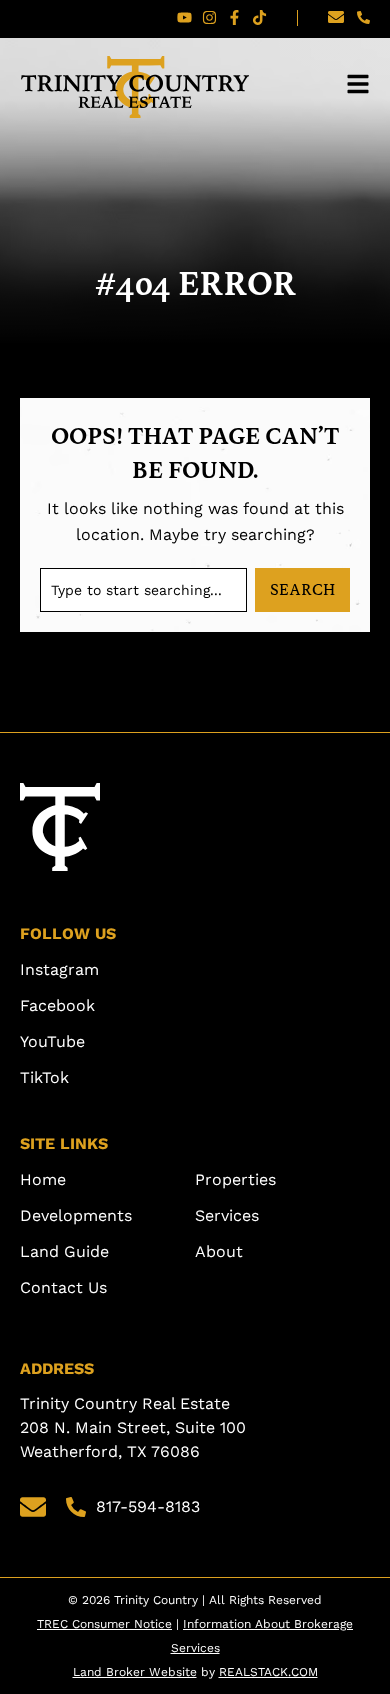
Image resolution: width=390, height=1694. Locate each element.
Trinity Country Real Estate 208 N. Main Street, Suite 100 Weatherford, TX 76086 (135, 1427)
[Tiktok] (259, 17)
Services (227, 1215)
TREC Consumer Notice (104, 1624)
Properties (235, 1179)
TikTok (44, 1077)
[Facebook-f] (234, 17)
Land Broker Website (135, 1672)
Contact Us (63, 1287)
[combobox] (143, 590)
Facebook (57, 1005)
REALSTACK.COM (268, 1672)
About (219, 1251)
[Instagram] (209, 17)
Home (43, 1179)
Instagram (59, 969)
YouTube (52, 1041)
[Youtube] (184, 17)
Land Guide (64, 1251)
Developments (76, 1215)
